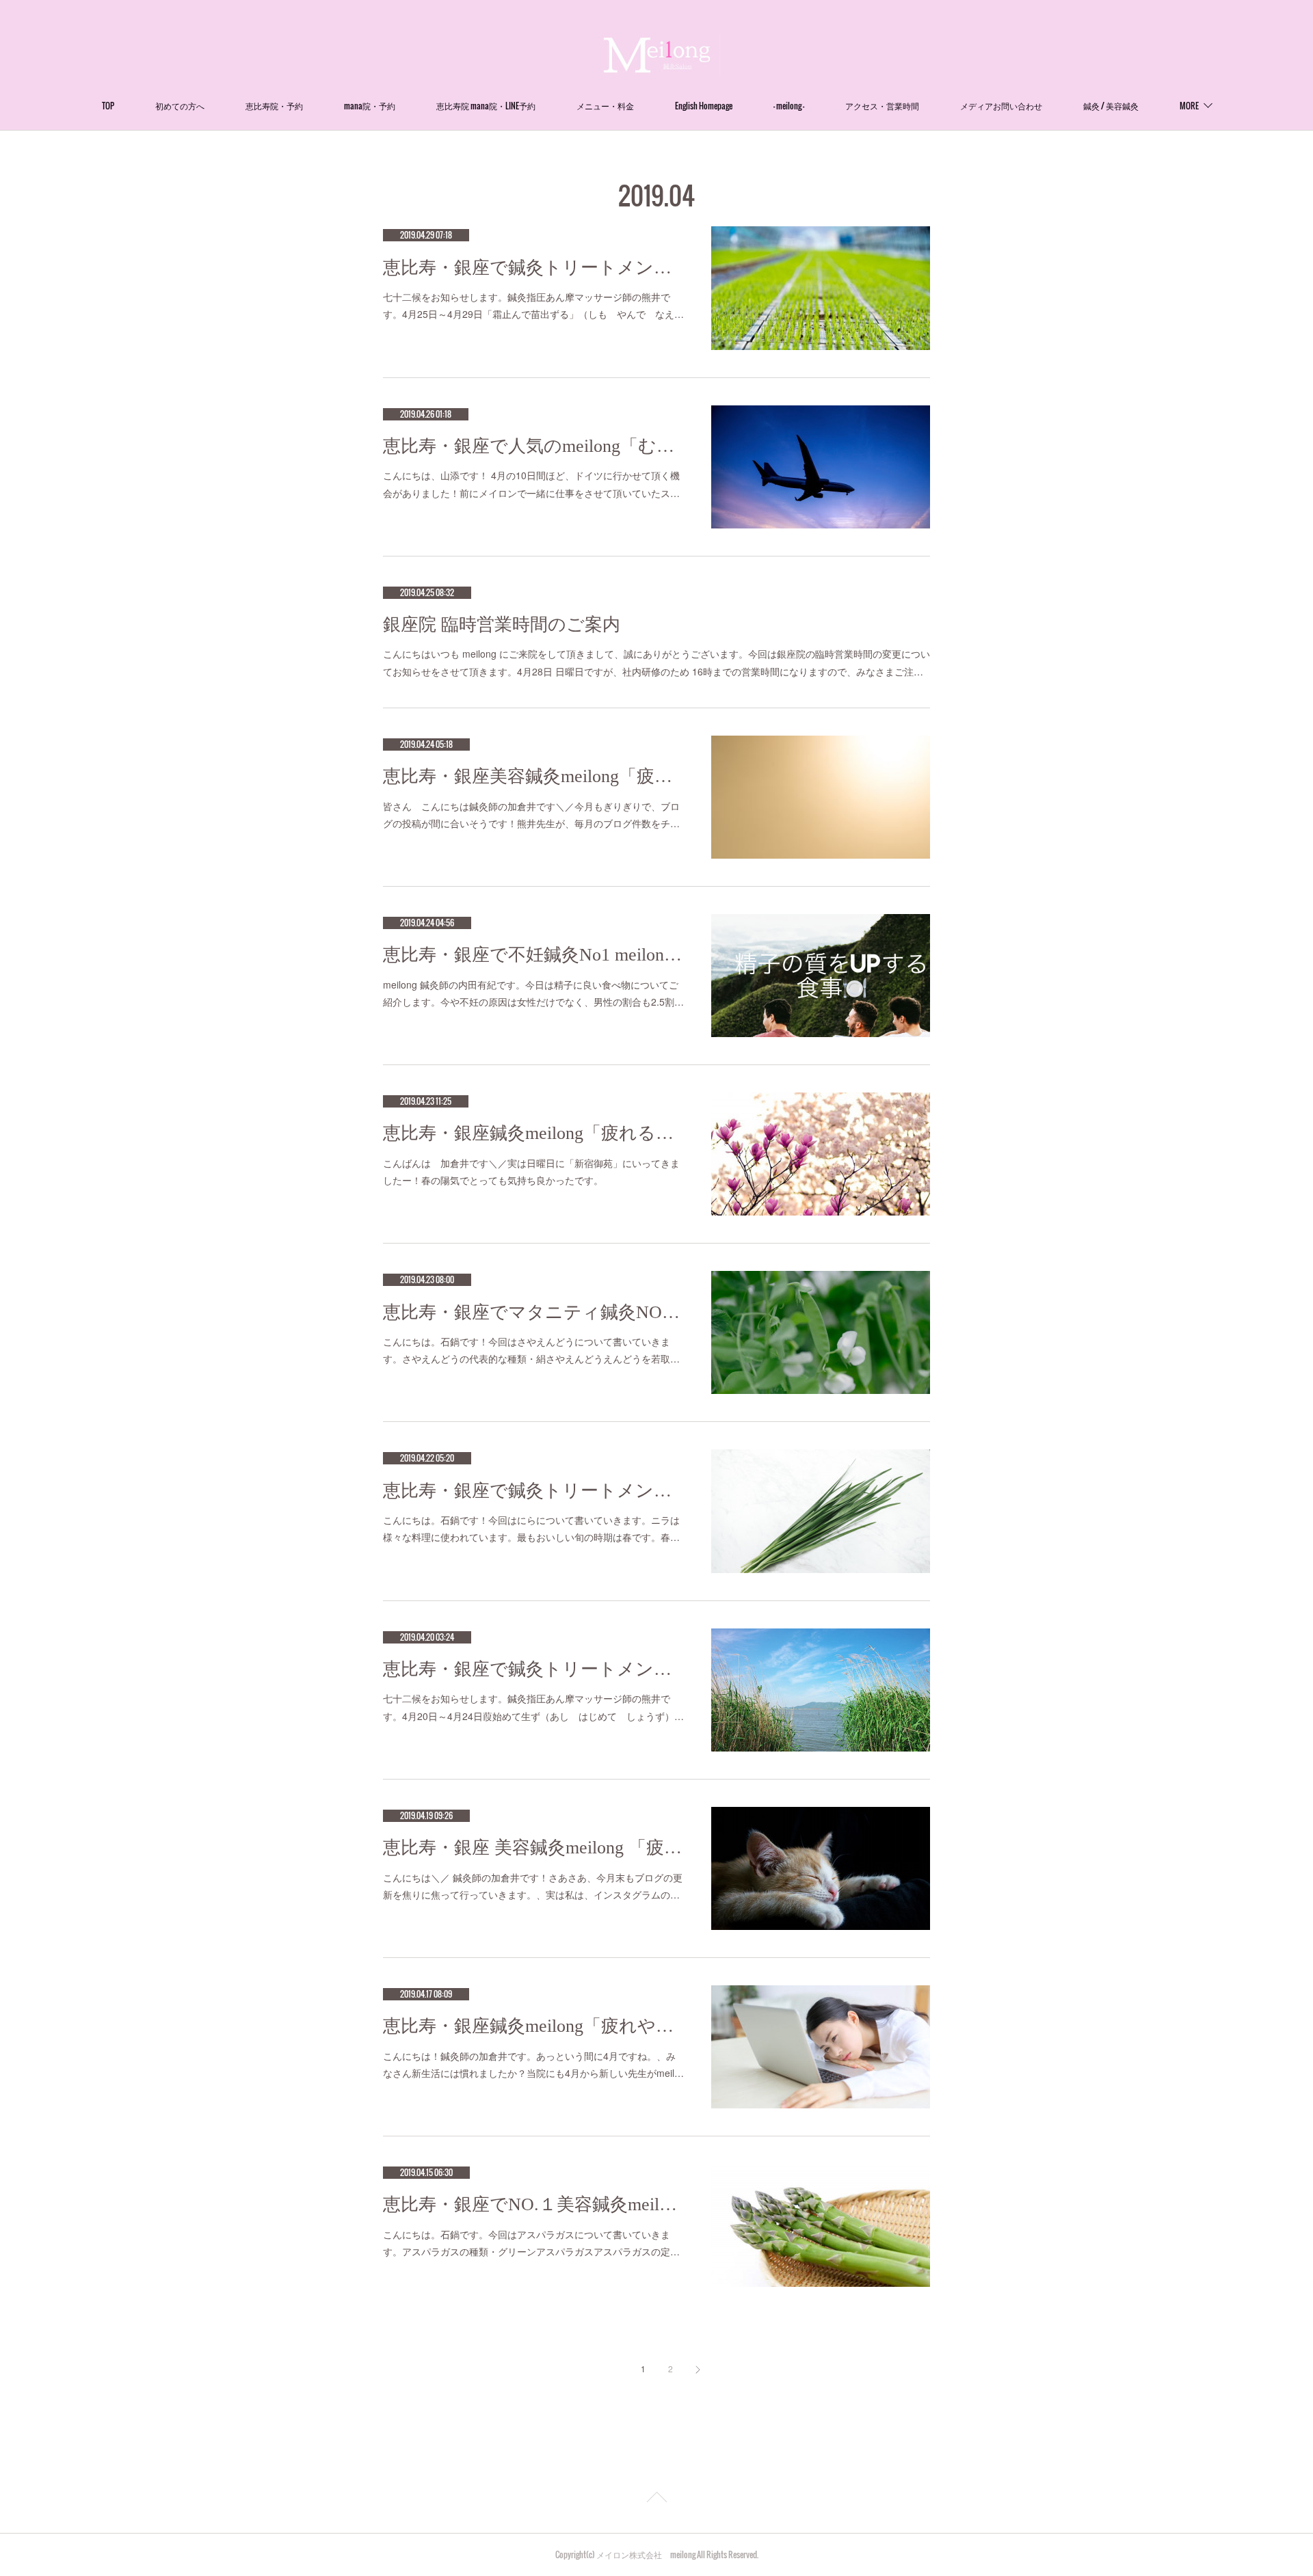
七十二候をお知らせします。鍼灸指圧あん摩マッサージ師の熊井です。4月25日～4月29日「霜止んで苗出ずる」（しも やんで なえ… (533, 305)
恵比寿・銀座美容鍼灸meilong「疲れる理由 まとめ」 (533, 776)
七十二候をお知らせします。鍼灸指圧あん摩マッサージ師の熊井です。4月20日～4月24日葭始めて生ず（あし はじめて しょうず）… (533, 1707)
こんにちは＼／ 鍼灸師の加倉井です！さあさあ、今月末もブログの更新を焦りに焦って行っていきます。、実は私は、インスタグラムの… (533, 1886)
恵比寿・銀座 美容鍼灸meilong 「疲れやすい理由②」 (533, 1848)
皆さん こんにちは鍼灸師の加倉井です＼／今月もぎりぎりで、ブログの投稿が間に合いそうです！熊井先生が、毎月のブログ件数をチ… (531, 815)
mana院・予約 (370, 106)
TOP (108, 106)
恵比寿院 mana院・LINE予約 (486, 106)
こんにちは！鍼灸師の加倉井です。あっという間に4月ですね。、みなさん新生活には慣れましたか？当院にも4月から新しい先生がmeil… (533, 2064)
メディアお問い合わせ (1001, 106)
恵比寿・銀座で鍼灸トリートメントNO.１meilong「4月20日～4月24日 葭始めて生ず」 (533, 1669)
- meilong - (789, 106)
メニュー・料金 (605, 106)
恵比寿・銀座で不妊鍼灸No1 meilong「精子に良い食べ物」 (533, 955)
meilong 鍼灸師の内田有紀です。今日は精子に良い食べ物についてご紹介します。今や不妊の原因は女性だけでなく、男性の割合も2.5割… (533, 993)
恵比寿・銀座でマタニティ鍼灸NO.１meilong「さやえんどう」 (533, 1312)
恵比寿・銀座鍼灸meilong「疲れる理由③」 (533, 1133)
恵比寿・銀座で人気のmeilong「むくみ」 (533, 446)
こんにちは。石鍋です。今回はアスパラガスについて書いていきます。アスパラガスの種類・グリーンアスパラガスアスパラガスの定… (531, 2243)
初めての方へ (180, 106)
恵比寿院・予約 (274, 106)
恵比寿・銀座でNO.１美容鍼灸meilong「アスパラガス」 (533, 2204)
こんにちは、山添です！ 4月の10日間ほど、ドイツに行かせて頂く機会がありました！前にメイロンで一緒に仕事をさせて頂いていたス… (531, 484)
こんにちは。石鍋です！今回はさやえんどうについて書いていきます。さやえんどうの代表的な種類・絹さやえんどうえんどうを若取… (531, 1350)
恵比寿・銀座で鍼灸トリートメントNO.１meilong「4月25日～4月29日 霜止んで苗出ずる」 (533, 268)
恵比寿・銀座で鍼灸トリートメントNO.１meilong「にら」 (533, 1491)
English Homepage (704, 106)
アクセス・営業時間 (882, 106)
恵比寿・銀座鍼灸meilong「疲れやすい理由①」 (533, 2026)
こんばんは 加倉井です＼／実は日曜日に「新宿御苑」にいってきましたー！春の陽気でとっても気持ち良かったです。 (531, 1171)
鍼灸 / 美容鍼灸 (1111, 106)
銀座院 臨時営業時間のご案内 (502, 625)
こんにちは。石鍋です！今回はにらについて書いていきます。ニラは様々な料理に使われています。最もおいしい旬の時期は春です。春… (531, 1528)
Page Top (656, 2499)
